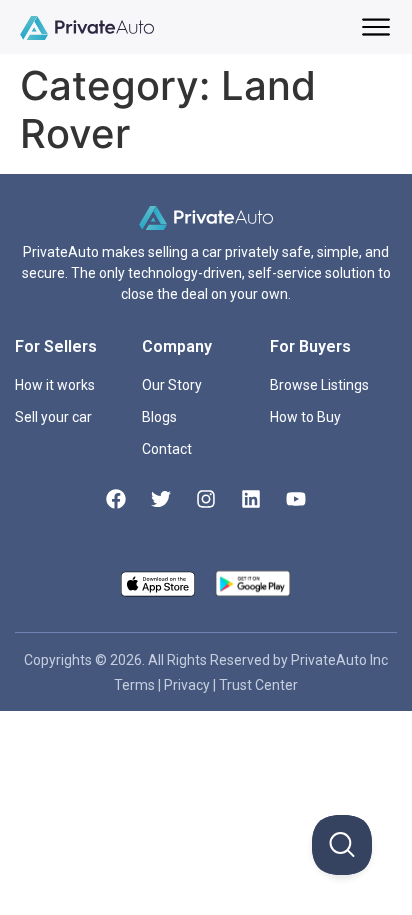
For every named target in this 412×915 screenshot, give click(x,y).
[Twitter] (161, 499)
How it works (55, 385)
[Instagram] (206, 499)
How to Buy (305, 417)
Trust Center (258, 685)
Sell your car (53, 417)
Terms (136, 685)
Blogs (159, 417)
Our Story (172, 385)
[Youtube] (296, 499)
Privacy (188, 685)
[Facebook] (116, 499)
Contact (167, 449)
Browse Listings (319, 385)
